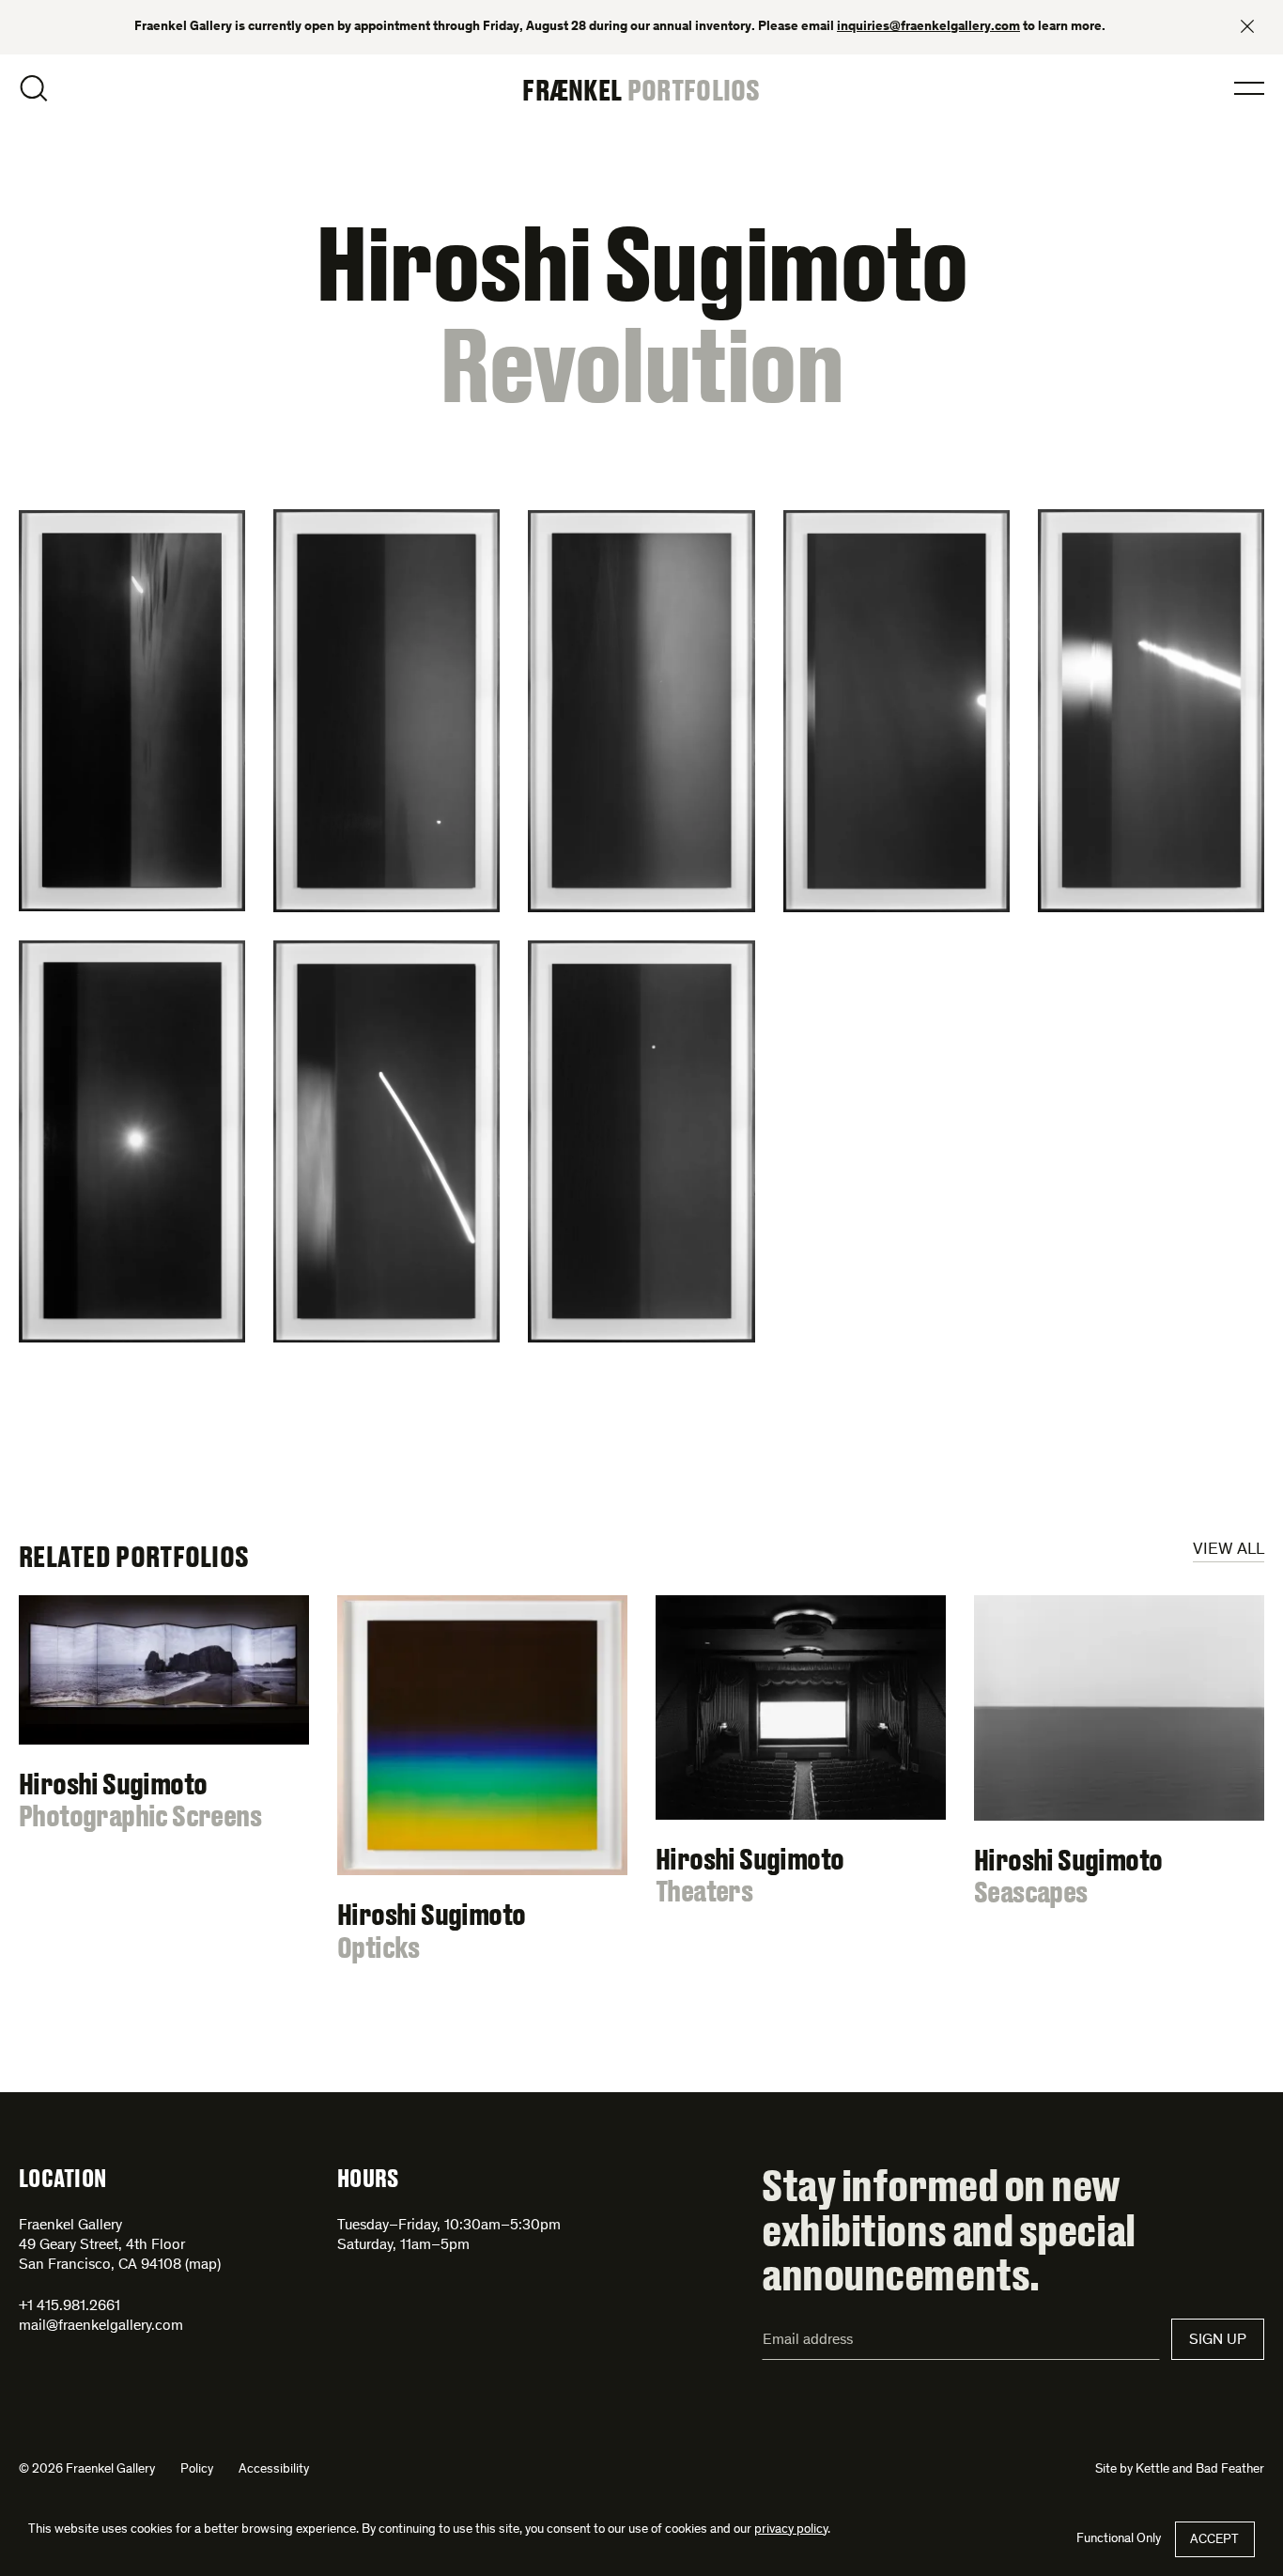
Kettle (1152, 2470)
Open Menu (1249, 88)
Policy (197, 2470)
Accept (1214, 2540)
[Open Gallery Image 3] (641, 711)
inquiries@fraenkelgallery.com (928, 27)
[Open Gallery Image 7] (386, 1141)
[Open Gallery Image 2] (386, 711)
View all (1229, 1550)
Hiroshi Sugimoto (641, 262)
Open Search (34, 88)
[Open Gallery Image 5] (1151, 711)
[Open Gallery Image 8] (641, 1141)
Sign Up (1218, 2340)
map (203, 2265)
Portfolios (694, 89)
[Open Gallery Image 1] (132, 711)
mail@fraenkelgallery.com (101, 2326)
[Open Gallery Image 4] (897, 711)
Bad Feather (1230, 2470)
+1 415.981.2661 (70, 2306)
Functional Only (1119, 2539)
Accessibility (274, 2470)
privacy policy (791, 2530)
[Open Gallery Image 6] (132, 1141)
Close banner (1247, 26)
